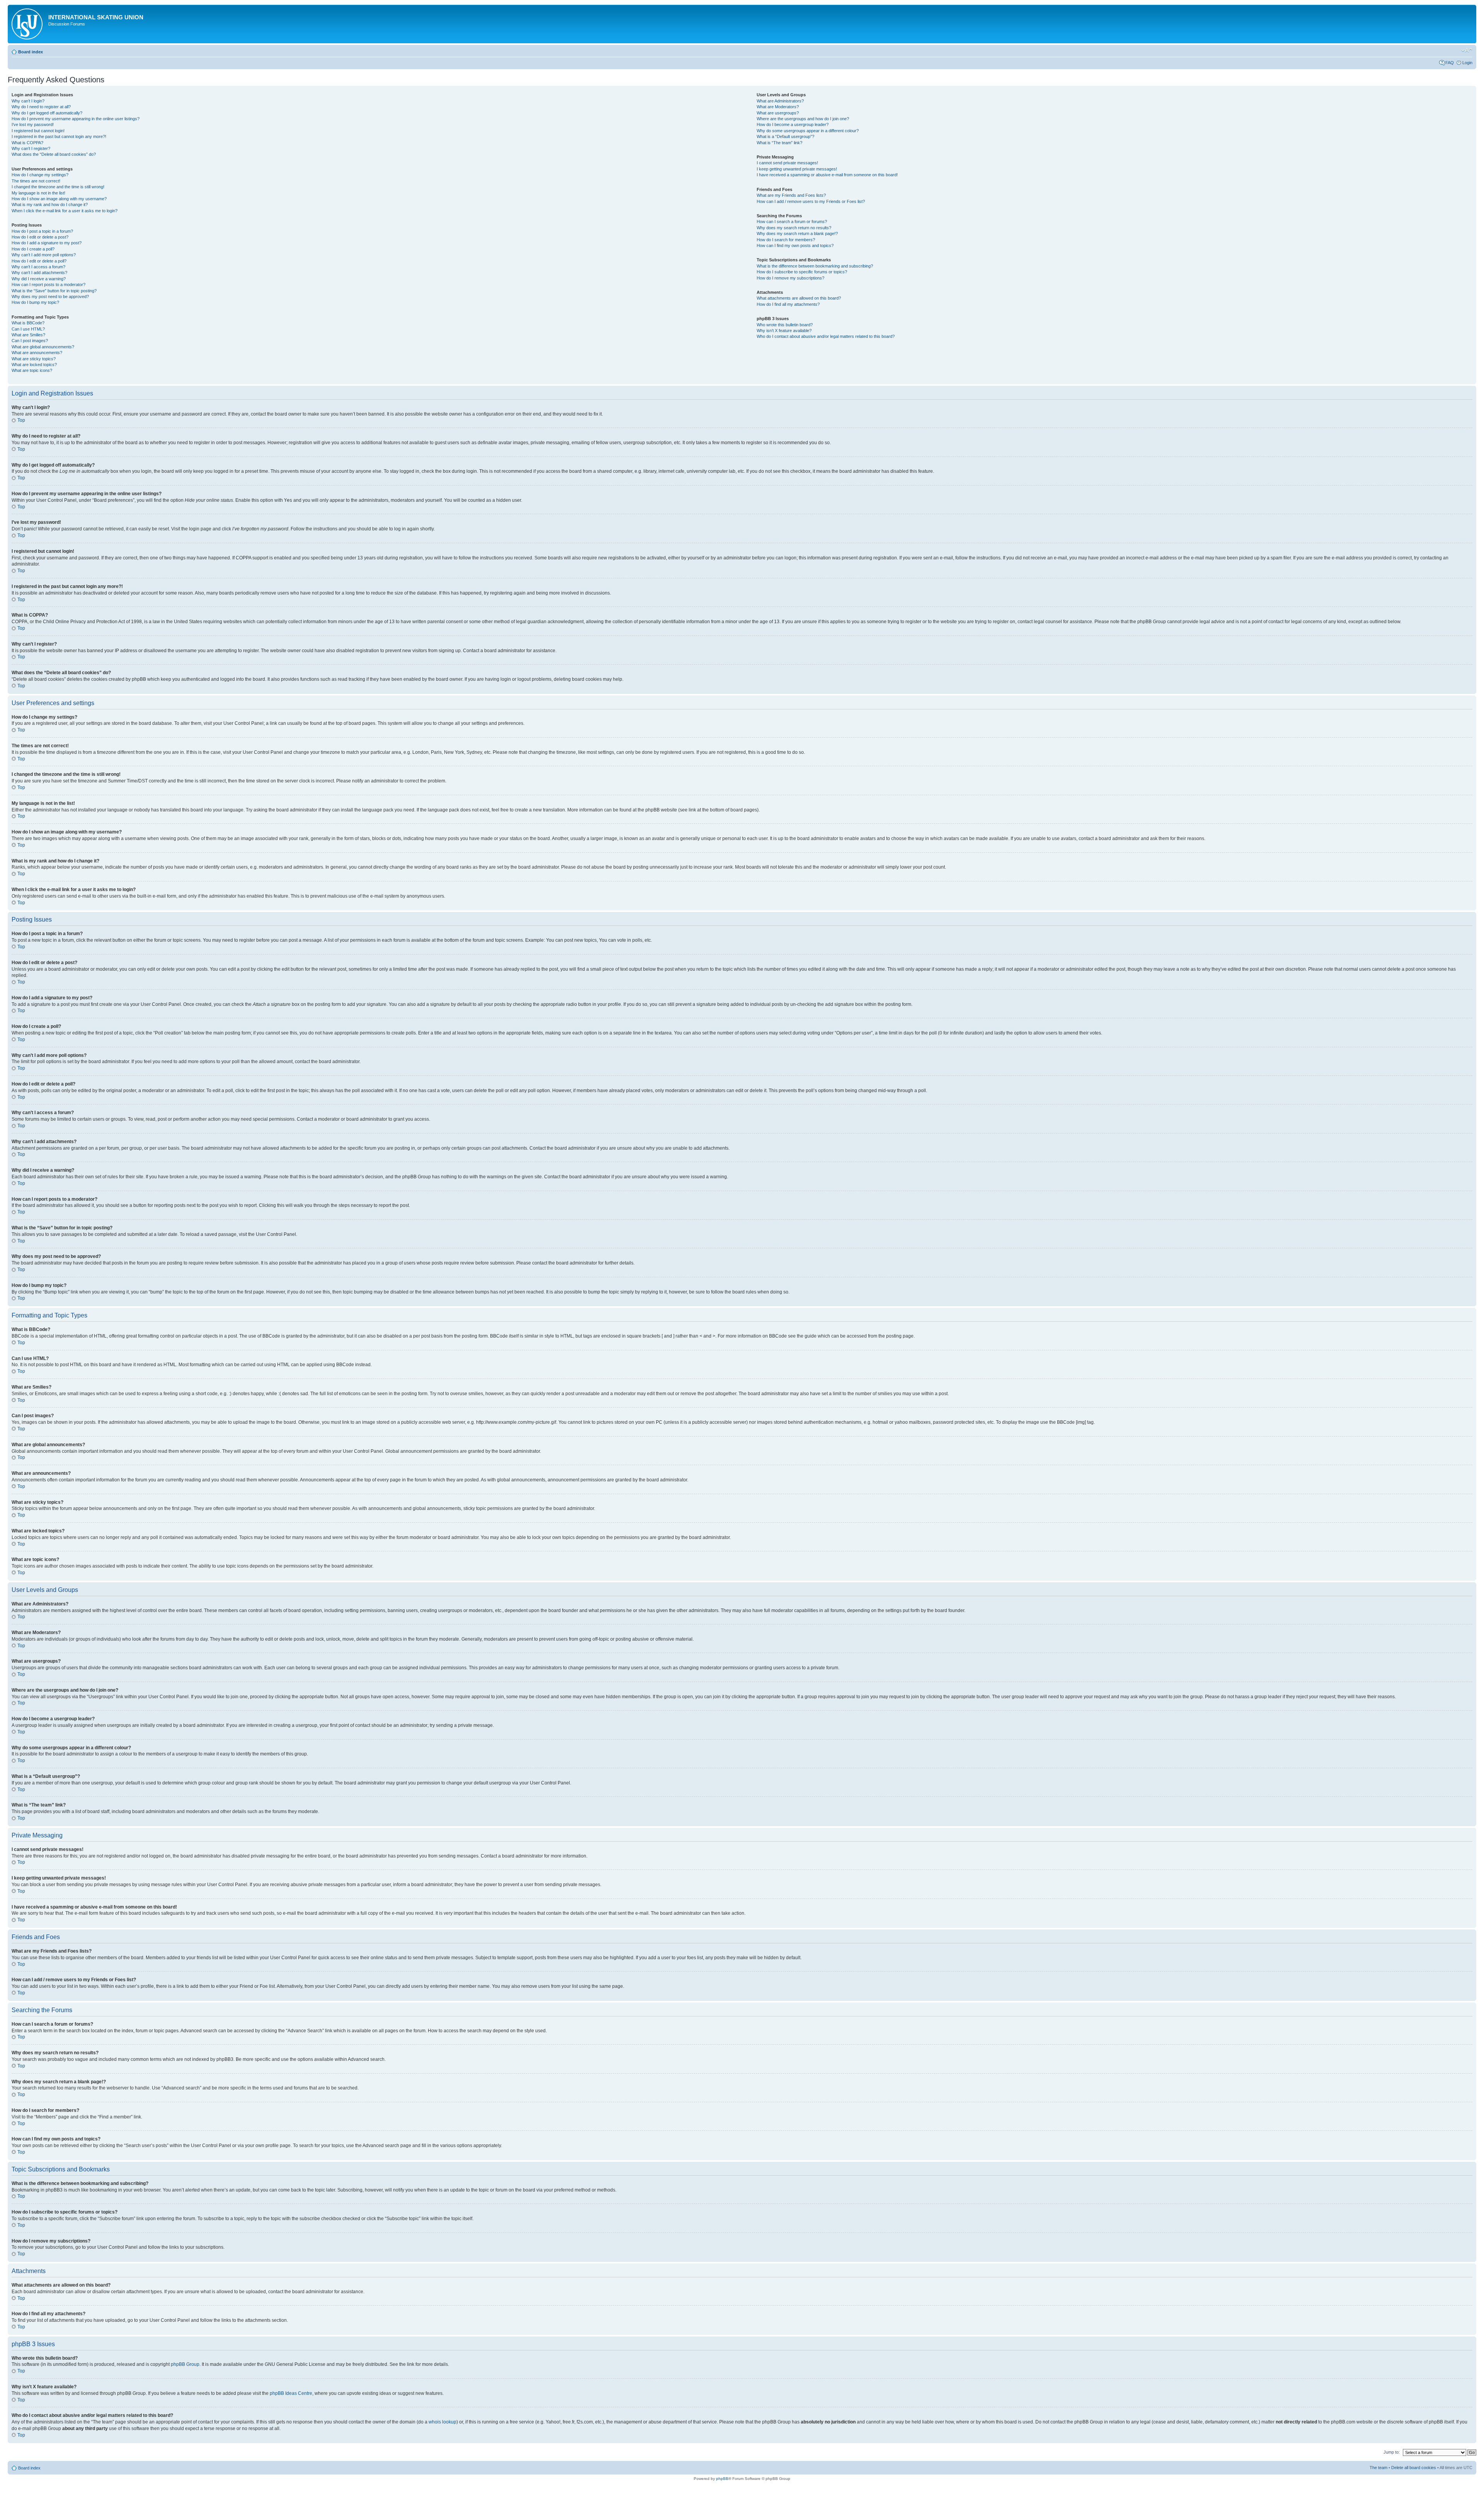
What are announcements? (37, 353)
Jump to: (1392, 2452)
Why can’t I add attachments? (39, 273)
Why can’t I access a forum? (38, 267)
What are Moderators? (778, 107)
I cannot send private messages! (787, 163)
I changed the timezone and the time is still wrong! (58, 187)
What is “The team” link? (779, 143)
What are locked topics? (34, 365)
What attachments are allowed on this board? (799, 298)
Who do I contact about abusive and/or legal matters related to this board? (826, 336)
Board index (31, 52)
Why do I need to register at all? (41, 107)
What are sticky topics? (34, 359)
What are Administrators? (780, 101)
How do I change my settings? (40, 175)
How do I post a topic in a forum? (42, 231)
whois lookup (442, 2422)
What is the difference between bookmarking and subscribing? (815, 266)
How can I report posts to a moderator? (49, 285)
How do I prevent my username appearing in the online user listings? (76, 119)
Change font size (1467, 50)
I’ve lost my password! (33, 124)
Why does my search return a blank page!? (797, 233)
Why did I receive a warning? (39, 279)
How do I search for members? (786, 240)
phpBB (722, 2479)
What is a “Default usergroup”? (785, 136)
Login (1467, 63)
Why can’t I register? (31, 148)
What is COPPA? (27, 143)
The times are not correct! (36, 181)
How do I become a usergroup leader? (793, 124)
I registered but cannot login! (38, 131)
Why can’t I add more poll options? (44, 255)
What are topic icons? (32, 370)
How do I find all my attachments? (788, 304)
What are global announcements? (43, 347)
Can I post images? (30, 341)
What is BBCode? (28, 323)
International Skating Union (96, 17)
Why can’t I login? (28, 101)
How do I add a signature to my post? (47, 243)
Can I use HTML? (28, 329)
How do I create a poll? (33, 249)
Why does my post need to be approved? (50, 297)
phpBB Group (185, 2364)
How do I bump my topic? (35, 302)
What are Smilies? (28, 335)
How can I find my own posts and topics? (795, 245)
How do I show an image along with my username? (59, 199)
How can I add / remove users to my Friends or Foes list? (811, 201)
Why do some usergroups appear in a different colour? (808, 131)
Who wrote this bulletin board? (785, 325)
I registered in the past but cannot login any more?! (59, 136)
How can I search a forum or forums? (792, 222)
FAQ (1450, 63)
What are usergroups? (778, 113)
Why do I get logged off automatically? (47, 113)
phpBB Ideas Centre (291, 2393)
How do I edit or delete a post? (40, 237)
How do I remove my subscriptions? (791, 278)
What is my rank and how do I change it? (50, 205)
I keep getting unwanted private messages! (797, 169)
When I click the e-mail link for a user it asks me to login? (65, 211)
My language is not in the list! (38, 193)
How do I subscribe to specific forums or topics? (802, 272)
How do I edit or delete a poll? (39, 261)
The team (1378, 2468)
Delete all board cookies (1414, 2468)
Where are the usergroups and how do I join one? (803, 119)
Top (21, 420)
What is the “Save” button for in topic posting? (54, 291)
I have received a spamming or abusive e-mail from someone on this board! (827, 175)
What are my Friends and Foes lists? (791, 195)
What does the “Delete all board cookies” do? (54, 154)
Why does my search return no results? (794, 228)
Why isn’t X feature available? (784, 331)
